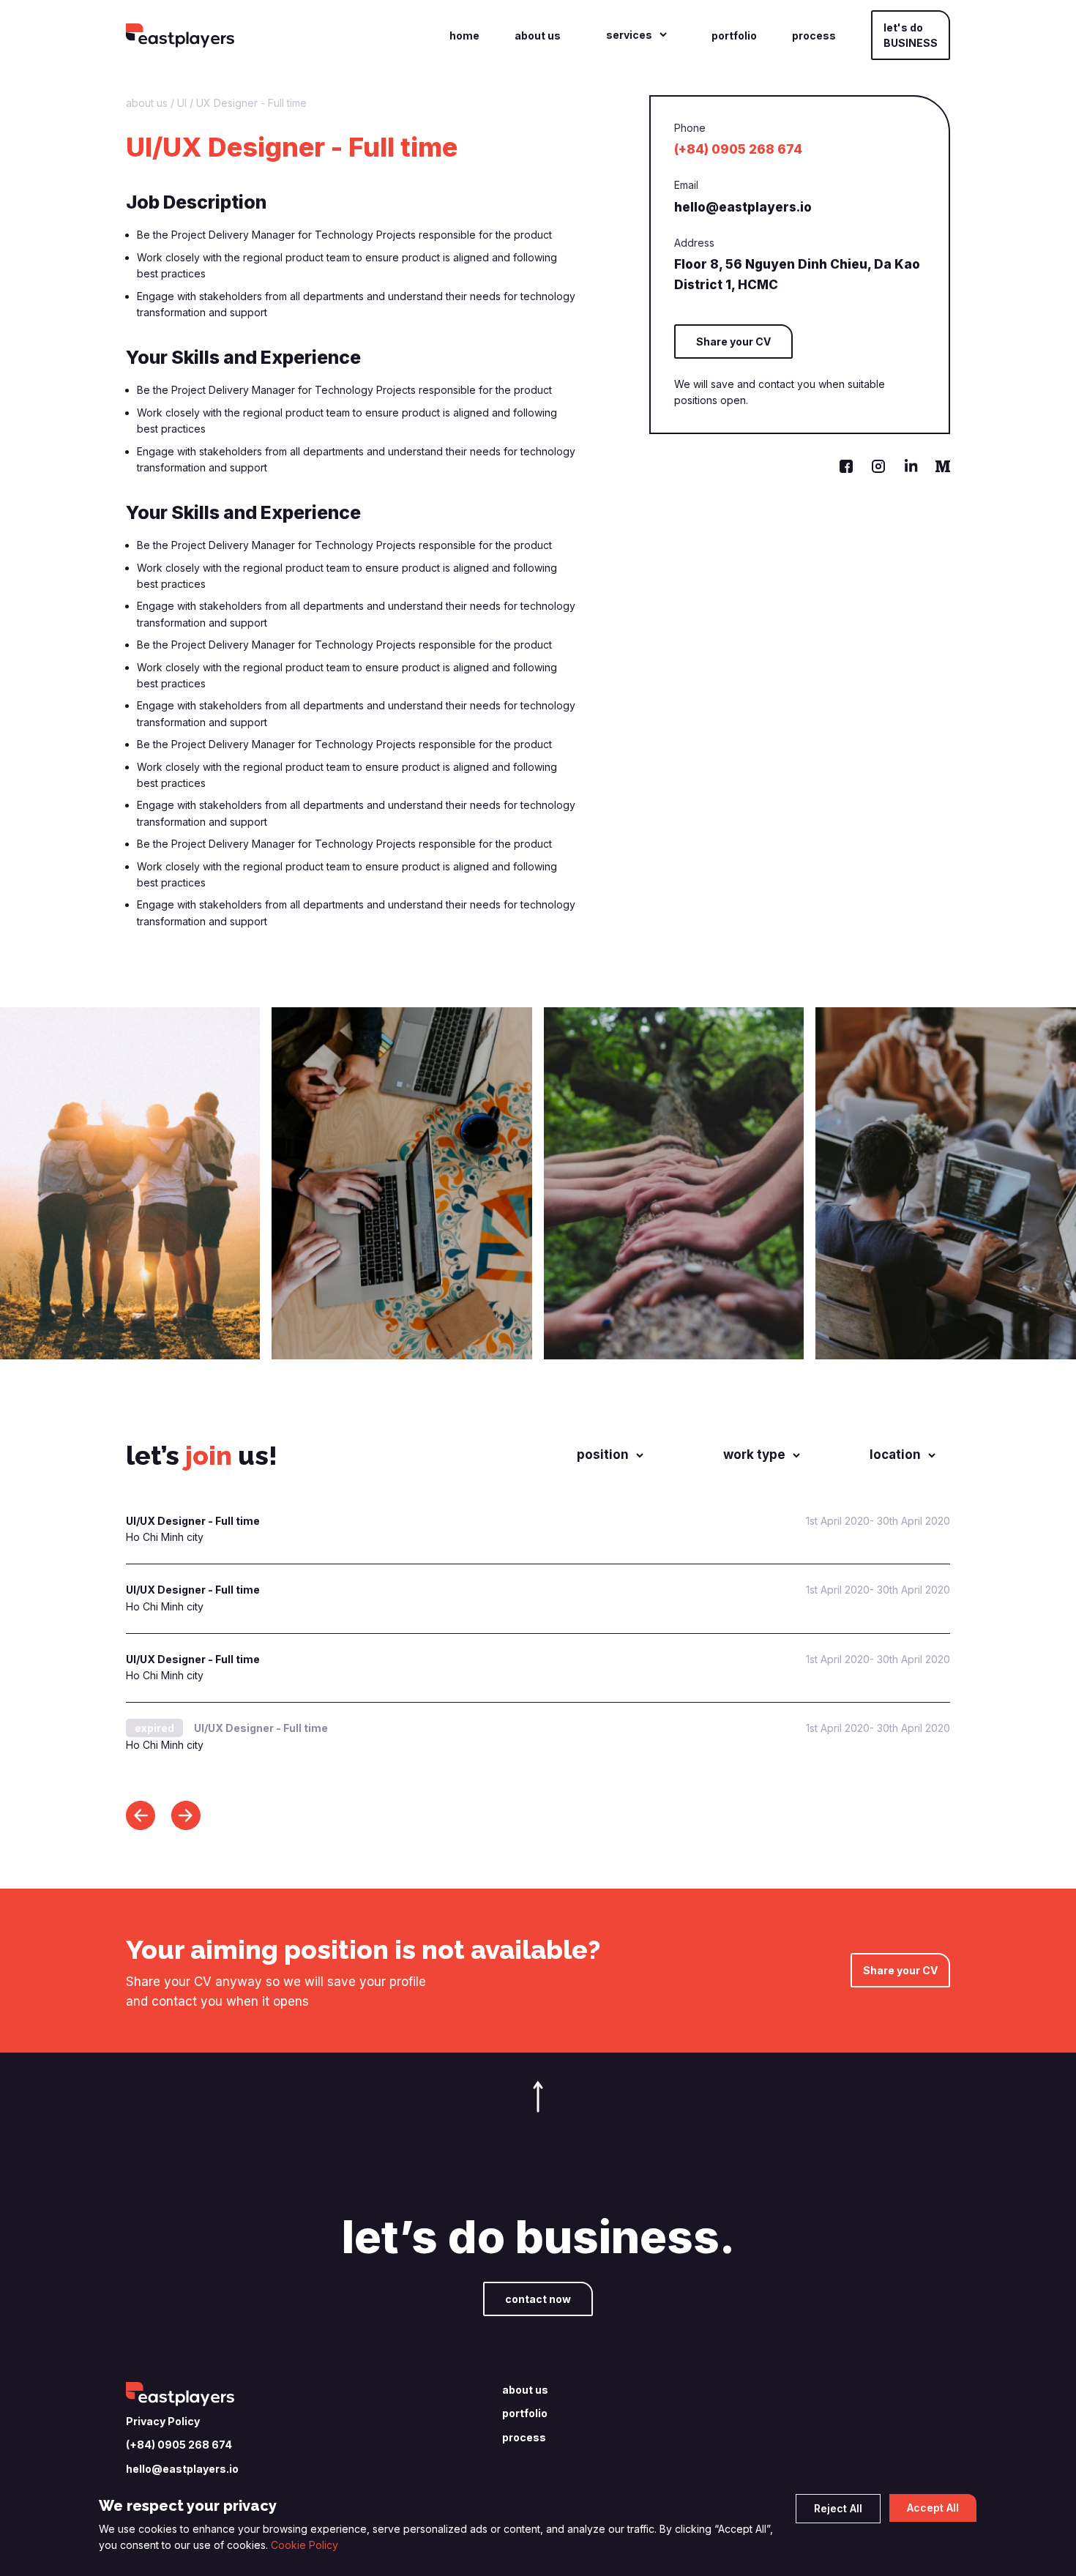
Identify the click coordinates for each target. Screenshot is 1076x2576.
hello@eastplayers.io (743, 207)
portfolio (734, 36)
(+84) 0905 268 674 (738, 149)
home (464, 36)
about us (538, 36)
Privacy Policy (163, 2421)
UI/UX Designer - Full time (193, 1521)
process (814, 36)
